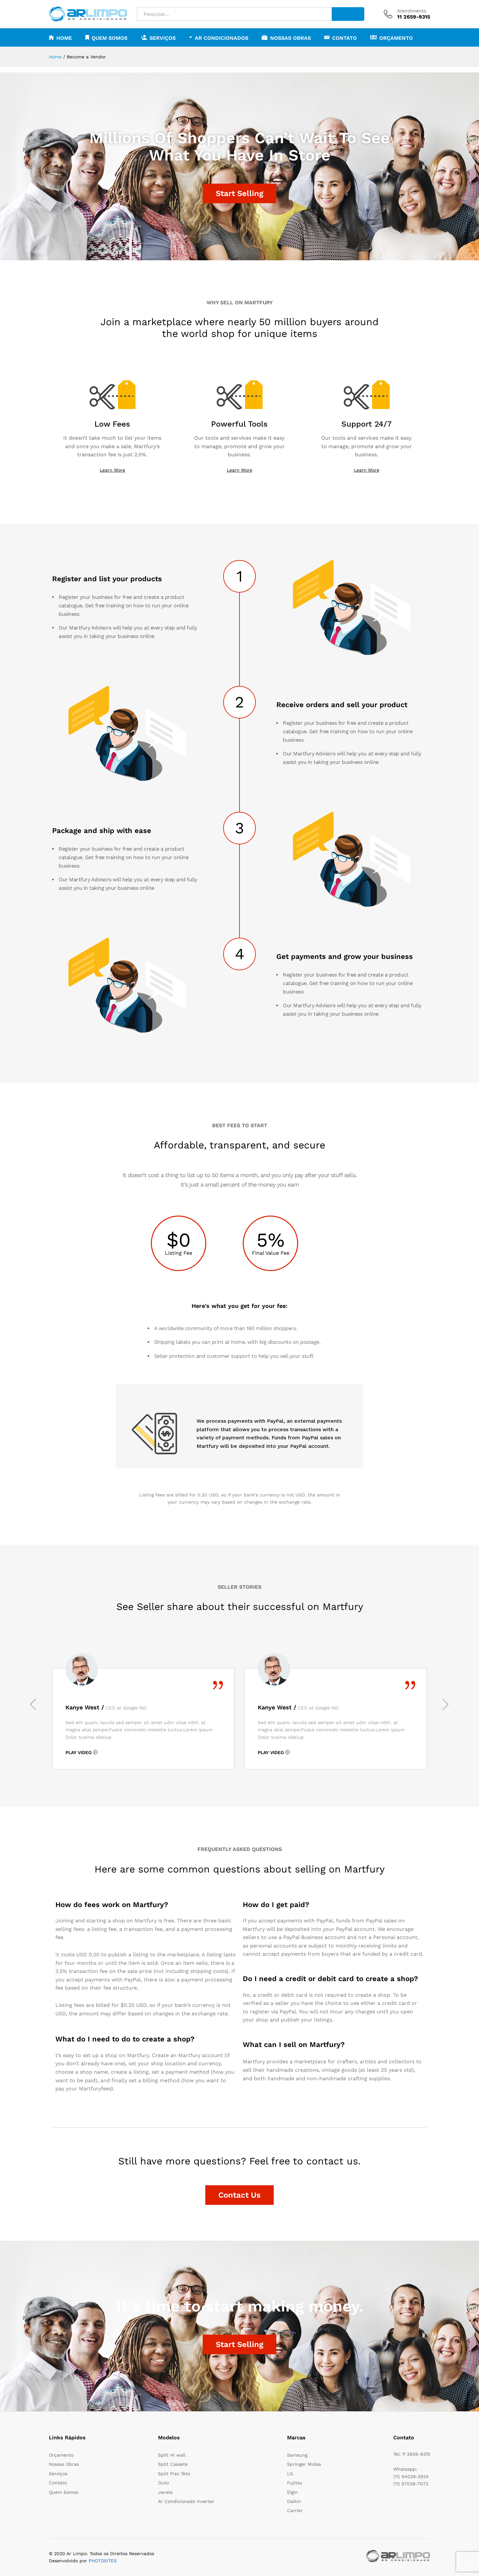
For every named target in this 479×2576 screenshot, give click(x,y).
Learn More (112, 470)
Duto (163, 2483)
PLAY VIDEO (79, 1752)
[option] (143, 1719)
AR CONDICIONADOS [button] (222, 38)
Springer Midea (304, 2464)
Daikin (294, 2501)
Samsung (297, 2455)
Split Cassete (173, 2464)
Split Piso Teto (174, 2474)
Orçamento (396, 38)
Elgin (292, 2492)
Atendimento (412, 11)
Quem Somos (109, 38)
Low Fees (112, 424)
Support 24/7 (366, 424)
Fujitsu (295, 2483)
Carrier (295, 2510)
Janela (165, 2492)
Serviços (58, 2474)
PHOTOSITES (103, 2561)
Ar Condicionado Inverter (186, 2501)
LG (290, 2474)
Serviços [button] (163, 38)
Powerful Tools (239, 424)
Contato (344, 38)
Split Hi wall (172, 2455)
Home (64, 38)
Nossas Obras (290, 38)
